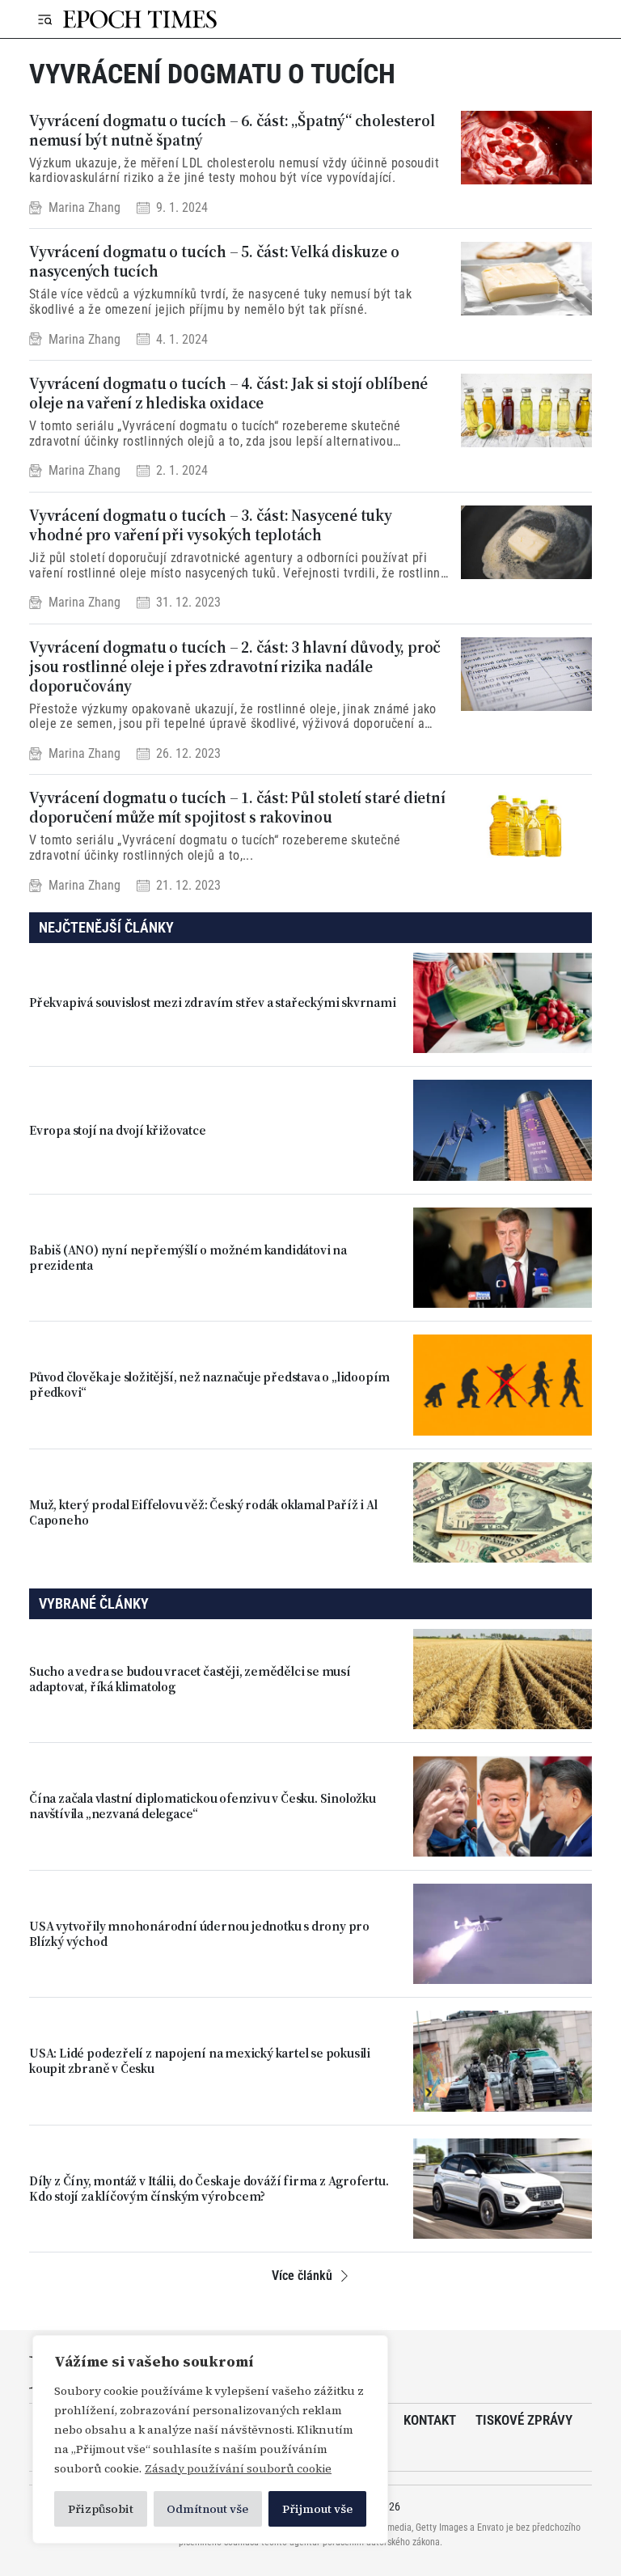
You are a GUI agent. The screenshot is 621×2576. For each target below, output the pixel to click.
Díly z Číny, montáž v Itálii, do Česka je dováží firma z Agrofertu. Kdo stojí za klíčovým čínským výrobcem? (209, 2189)
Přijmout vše (317, 2509)
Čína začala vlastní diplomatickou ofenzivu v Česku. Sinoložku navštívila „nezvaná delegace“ (203, 1806)
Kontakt (430, 2420)
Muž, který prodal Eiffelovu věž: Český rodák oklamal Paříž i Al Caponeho (203, 1512)
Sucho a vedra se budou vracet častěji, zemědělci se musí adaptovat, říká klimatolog (190, 1679)
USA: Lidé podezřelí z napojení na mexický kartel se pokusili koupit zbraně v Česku (200, 2061)
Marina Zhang (84, 207)
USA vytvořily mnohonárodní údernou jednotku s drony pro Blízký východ (199, 1934)
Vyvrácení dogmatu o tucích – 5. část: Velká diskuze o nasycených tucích (214, 261)
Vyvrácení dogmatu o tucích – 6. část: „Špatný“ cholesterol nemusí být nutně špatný (232, 130)
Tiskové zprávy (524, 2420)
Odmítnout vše (207, 2509)
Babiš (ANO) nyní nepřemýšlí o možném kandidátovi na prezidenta (188, 1258)
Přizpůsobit (101, 2509)
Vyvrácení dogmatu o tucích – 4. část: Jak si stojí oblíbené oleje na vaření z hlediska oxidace (228, 393)
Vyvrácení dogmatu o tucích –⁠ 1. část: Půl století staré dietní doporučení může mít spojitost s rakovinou (237, 807)
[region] (210, 2439)
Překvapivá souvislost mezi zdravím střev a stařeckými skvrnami (213, 1002)
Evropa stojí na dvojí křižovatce (118, 1130)
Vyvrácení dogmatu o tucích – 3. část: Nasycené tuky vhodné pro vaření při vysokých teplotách (211, 525)
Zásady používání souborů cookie (238, 2468)
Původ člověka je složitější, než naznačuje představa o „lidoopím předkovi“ (209, 1385)
